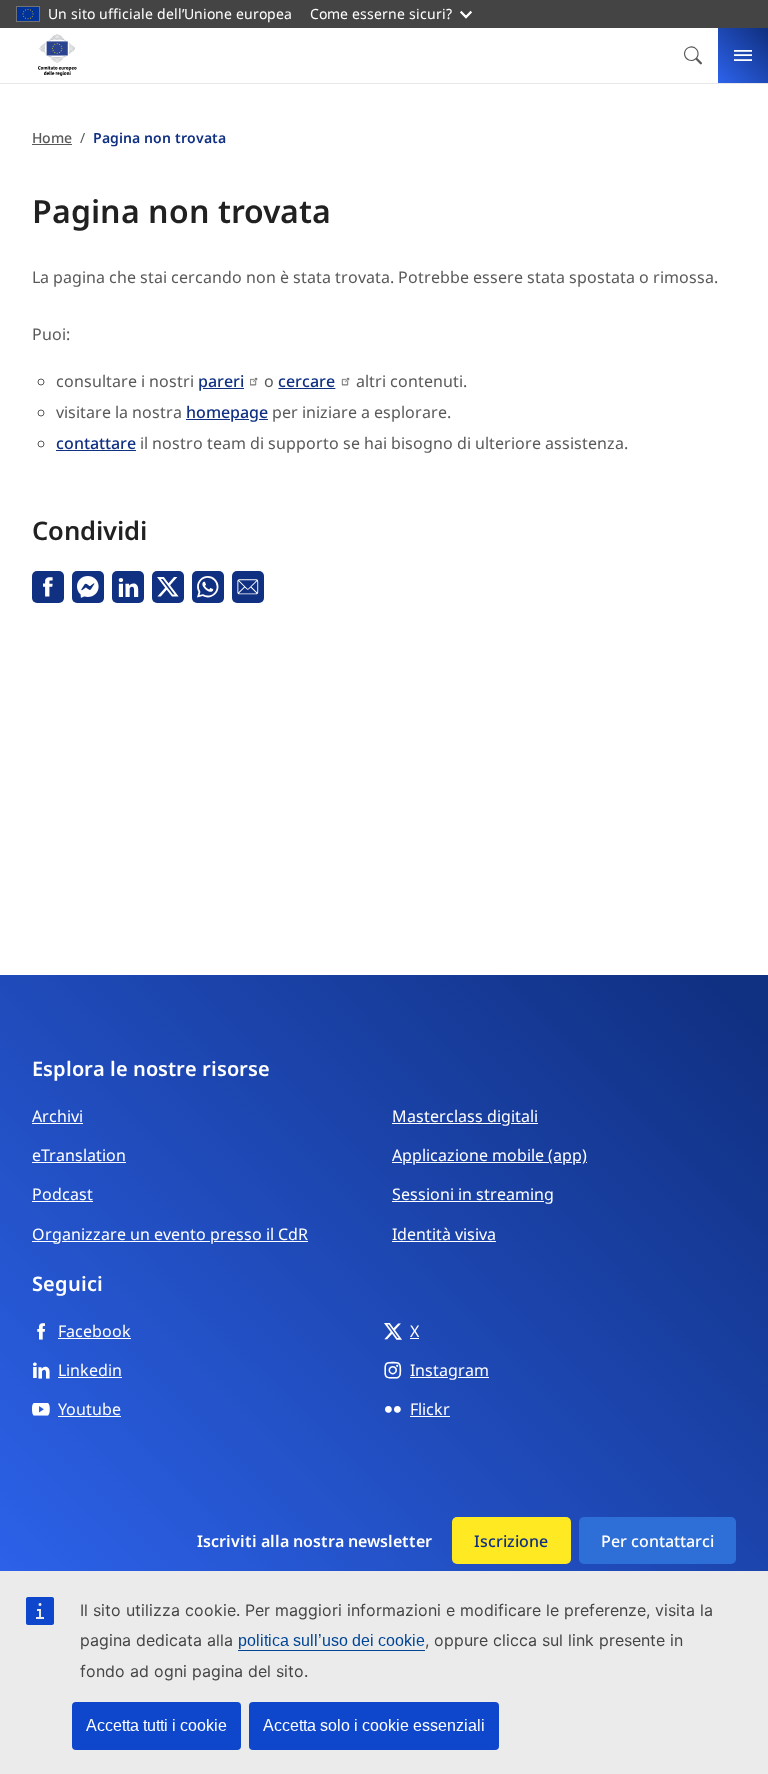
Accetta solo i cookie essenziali (374, 1725)
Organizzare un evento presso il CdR (170, 1234)
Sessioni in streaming (473, 1194)
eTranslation (79, 1155)
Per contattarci (657, 1541)
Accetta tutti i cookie (156, 1725)
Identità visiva (444, 1234)
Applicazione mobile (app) (489, 1155)
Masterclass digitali (465, 1116)
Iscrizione (511, 1541)
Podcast (62, 1194)
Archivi (57, 1116)
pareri (221, 381)
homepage (227, 412)
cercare (306, 381)
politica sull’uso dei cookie (331, 1640)
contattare (96, 443)
